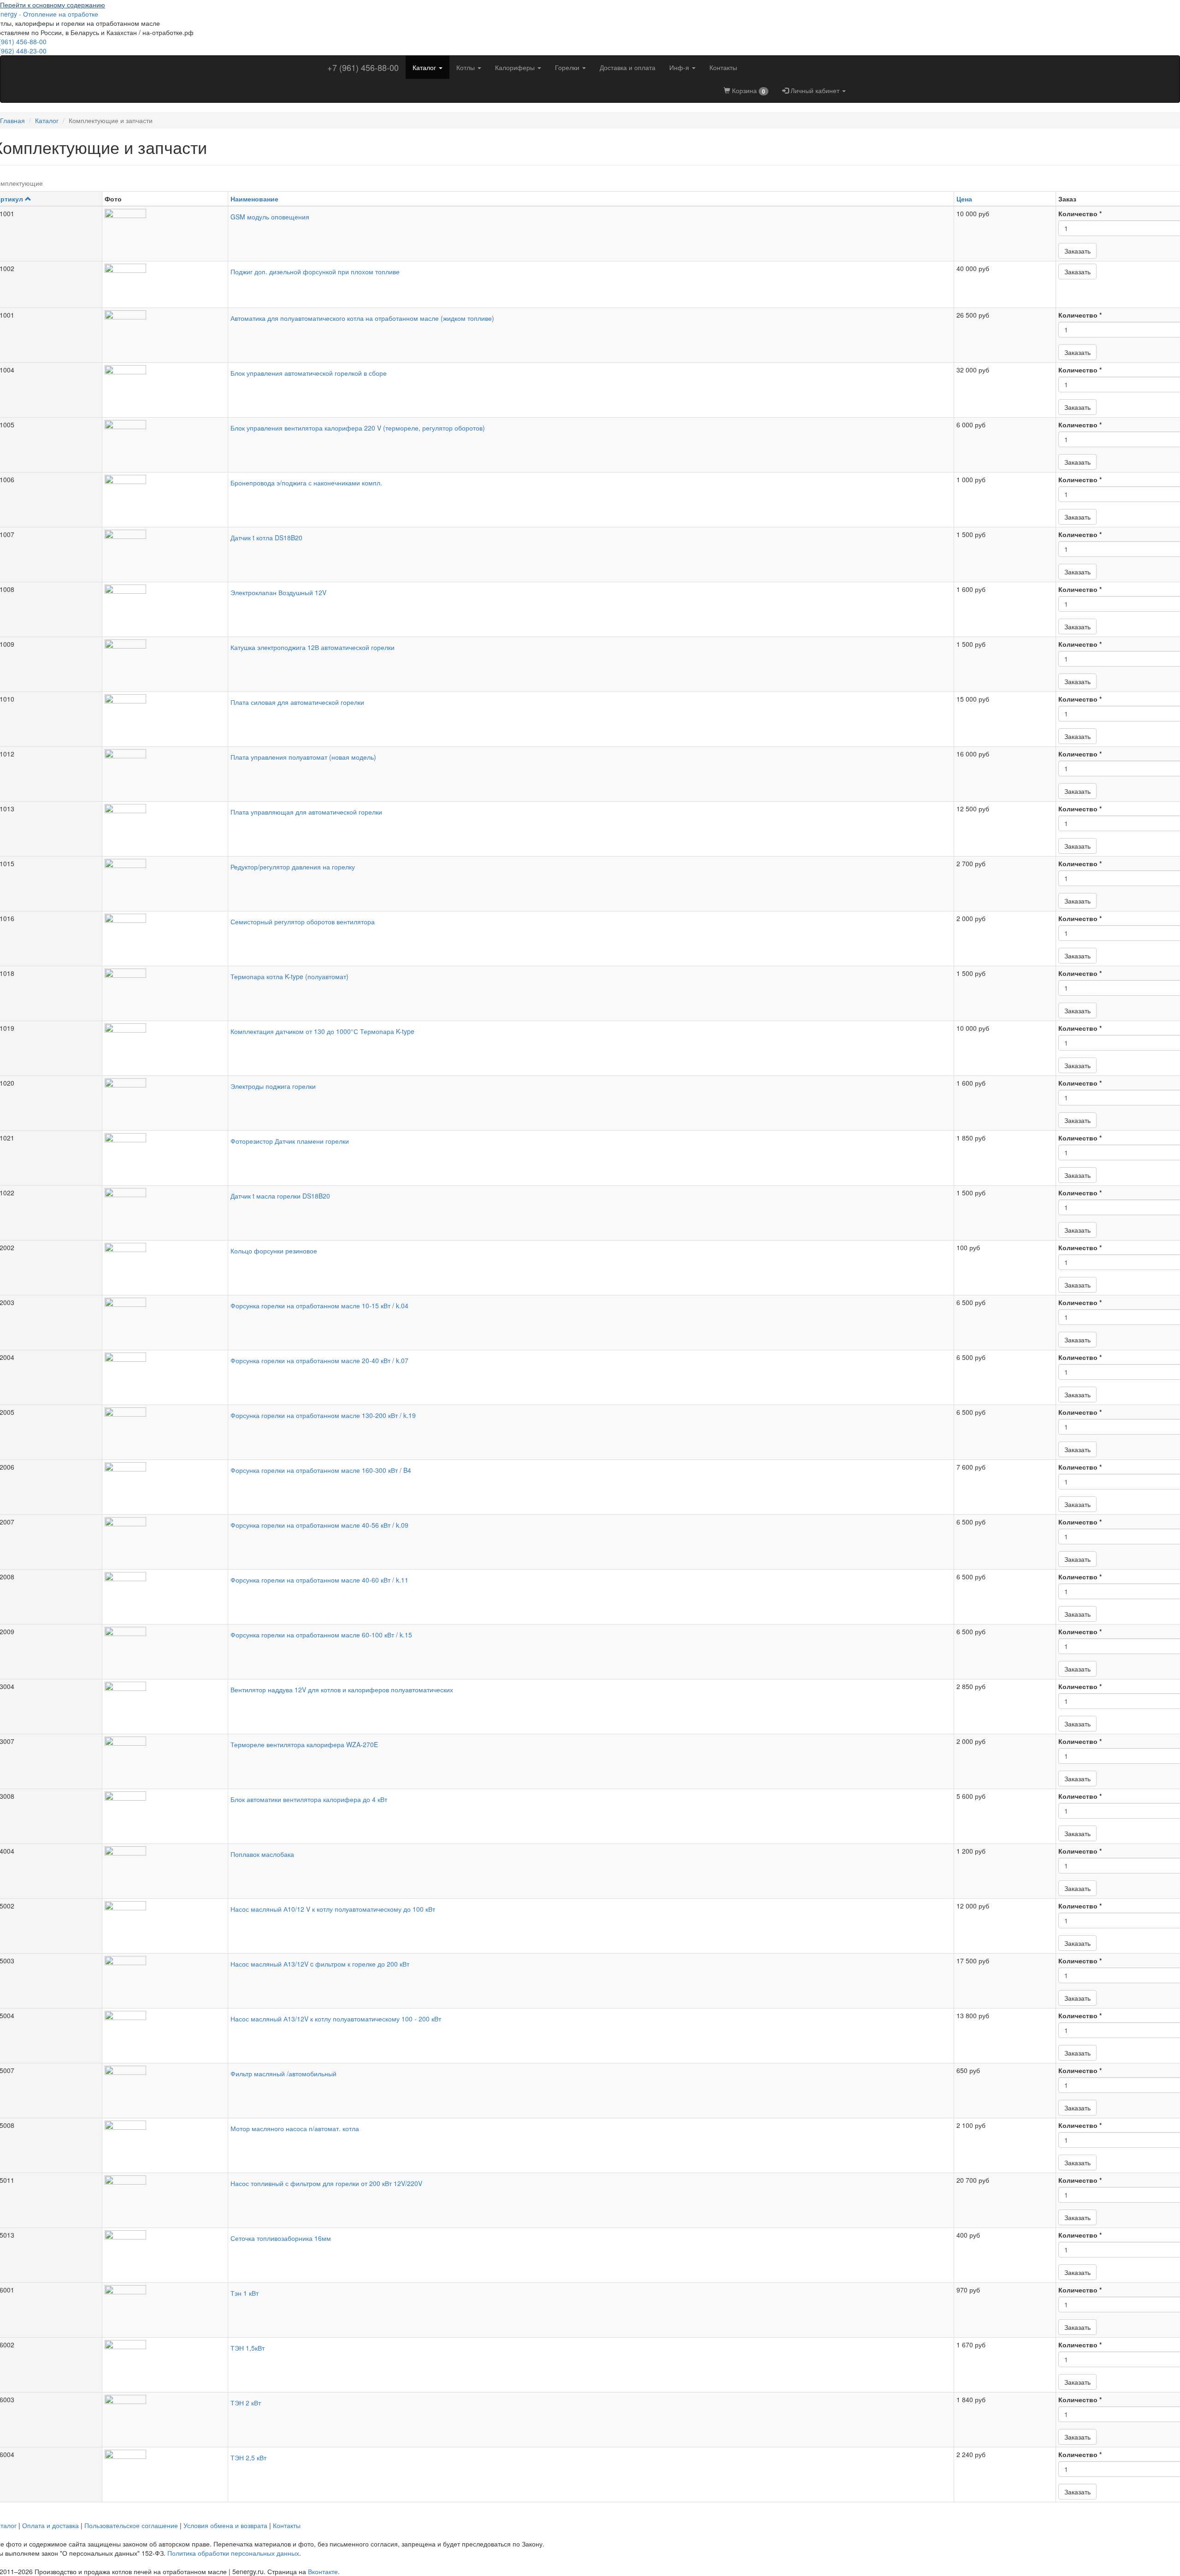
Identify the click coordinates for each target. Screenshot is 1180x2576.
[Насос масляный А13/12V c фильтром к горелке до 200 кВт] (165, 1977)
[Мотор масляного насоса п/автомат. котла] (165, 2141)
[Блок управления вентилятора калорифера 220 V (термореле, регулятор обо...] (165, 441)
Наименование (254, 199)
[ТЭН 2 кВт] (165, 2416)
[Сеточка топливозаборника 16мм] (165, 2251)
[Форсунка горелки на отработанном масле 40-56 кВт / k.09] (165, 1538)
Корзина (748, 91)
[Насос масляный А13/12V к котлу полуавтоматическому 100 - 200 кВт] (165, 2032)
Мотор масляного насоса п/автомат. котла (295, 2128)
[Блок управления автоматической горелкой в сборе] (165, 386)
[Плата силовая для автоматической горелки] (165, 715)
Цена (964, 199)
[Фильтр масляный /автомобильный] (165, 2086)
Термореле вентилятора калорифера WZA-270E (304, 1744)
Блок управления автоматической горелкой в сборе (309, 373)
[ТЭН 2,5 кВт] (165, 2470)
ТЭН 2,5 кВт (248, 2458)
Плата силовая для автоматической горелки (297, 702)
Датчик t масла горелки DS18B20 (280, 1196)
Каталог (425, 67)
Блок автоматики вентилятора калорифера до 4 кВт (309, 1799)
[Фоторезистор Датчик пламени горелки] (165, 1154)
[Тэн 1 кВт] (165, 2306)
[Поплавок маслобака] (165, 1867)
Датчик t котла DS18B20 (266, 538)
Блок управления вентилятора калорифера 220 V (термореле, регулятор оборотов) (358, 428)
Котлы (466, 67)
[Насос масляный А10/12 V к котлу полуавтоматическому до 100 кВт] (165, 1922)
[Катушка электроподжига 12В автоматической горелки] (165, 660)
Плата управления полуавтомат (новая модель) (303, 757)
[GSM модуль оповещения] (165, 230)
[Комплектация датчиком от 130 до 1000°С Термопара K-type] (165, 1044)
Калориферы (516, 67)
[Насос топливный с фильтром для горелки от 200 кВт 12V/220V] (165, 2196)
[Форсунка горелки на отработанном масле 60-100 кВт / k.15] (165, 1648)
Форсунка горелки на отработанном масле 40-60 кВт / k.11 (319, 1580)
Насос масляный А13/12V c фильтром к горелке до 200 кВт (320, 1964)
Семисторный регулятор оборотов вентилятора (303, 922)
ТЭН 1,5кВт (248, 2348)
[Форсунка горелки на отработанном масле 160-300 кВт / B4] (165, 1483)
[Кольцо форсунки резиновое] (165, 1264)
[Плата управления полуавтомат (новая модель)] (165, 770)
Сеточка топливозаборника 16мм (281, 2238)
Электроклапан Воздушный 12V (278, 592)
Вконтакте (323, 2571)
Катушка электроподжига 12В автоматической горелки (313, 647)
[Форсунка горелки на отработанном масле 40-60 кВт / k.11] (165, 1593)
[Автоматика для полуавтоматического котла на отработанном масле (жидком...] (165, 331)
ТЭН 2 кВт (246, 2403)
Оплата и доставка (50, 2525)
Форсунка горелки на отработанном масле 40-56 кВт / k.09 (319, 1525)
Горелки (568, 67)
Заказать (1077, 251)
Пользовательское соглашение (131, 2525)
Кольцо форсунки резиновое (274, 1251)
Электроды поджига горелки (273, 1086)
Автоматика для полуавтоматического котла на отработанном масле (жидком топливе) (362, 318)
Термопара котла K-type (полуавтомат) (289, 976)
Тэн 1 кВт (245, 2293)
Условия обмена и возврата (225, 2525)
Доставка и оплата (628, 67)
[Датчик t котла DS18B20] (165, 550)
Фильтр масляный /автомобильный (283, 2074)
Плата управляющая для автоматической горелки (306, 812)
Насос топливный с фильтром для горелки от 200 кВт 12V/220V (326, 2183)
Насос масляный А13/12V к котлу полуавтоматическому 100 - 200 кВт (336, 2019)
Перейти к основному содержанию (53, 5)
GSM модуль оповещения (270, 217)
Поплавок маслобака (262, 1854)
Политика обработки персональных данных (233, 2553)
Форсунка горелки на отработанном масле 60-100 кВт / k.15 (321, 1635)
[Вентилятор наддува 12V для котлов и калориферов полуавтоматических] (165, 1702)
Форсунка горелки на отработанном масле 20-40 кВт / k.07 (319, 1360)
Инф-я (680, 67)
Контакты (723, 67)
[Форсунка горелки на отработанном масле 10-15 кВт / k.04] (165, 1318)
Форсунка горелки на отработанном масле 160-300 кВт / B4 (321, 1470)
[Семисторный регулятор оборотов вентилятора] (165, 934)
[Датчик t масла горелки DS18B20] (165, 1209)
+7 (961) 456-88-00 (363, 67)
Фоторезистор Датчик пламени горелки (290, 1141)
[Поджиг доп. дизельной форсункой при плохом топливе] (165, 284)
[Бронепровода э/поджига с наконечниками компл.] (165, 496)
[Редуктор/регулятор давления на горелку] (165, 880)
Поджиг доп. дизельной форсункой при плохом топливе (315, 272)
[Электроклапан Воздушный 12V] (165, 605)
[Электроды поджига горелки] (165, 1099)
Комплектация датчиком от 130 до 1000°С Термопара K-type (322, 1031)
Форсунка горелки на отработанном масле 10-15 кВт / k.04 (319, 1306)
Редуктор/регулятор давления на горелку (293, 867)
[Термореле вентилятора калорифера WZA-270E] (165, 1757)
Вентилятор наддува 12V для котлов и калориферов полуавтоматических (342, 1690)
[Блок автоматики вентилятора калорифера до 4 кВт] (165, 1812)
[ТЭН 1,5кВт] (165, 2361)
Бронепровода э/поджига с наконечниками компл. (306, 483)
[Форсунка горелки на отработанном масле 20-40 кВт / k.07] (165, 1373)
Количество (1080, 213)
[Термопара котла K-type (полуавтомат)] (165, 989)
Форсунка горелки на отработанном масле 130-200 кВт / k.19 (323, 1415)
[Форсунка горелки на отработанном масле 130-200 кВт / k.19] (165, 1428)
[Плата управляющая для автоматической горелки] (165, 825)
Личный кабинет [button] (815, 90)
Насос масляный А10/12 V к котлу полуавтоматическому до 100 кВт (333, 1909)
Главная (12, 120)
